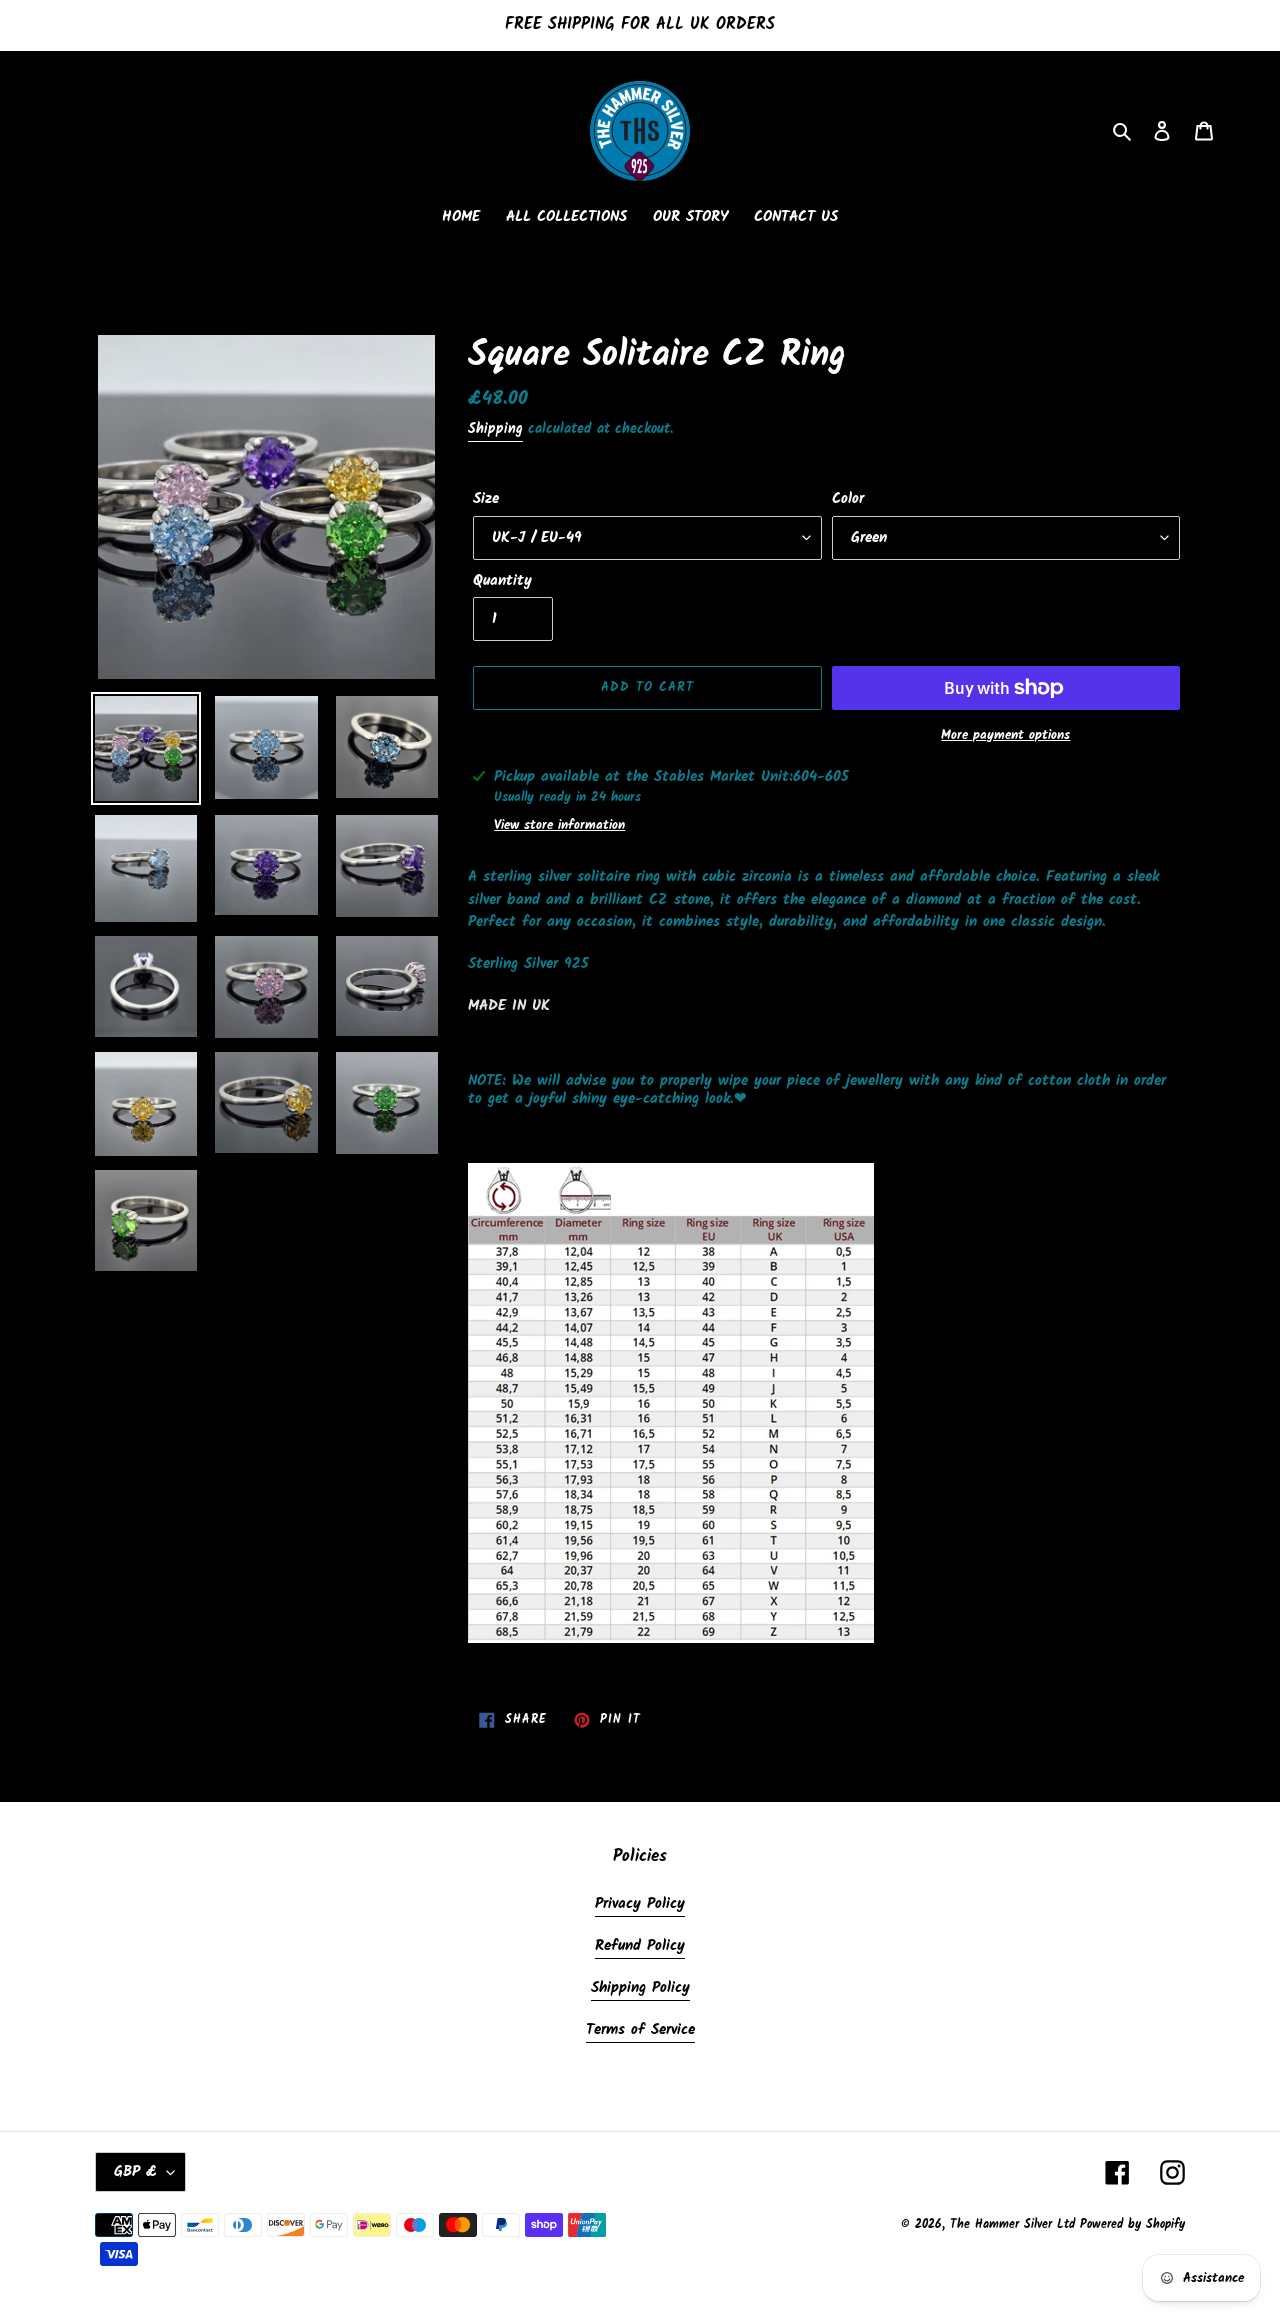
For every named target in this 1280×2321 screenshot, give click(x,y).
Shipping (495, 429)
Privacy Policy (640, 1904)
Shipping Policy (640, 1988)
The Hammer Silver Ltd (1015, 2224)
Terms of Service (640, 2030)
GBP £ (135, 2172)
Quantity (502, 581)
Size (486, 499)
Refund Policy (640, 1946)
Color (848, 499)
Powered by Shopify (1132, 2224)
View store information (559, 826)
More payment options (1005, 736)
